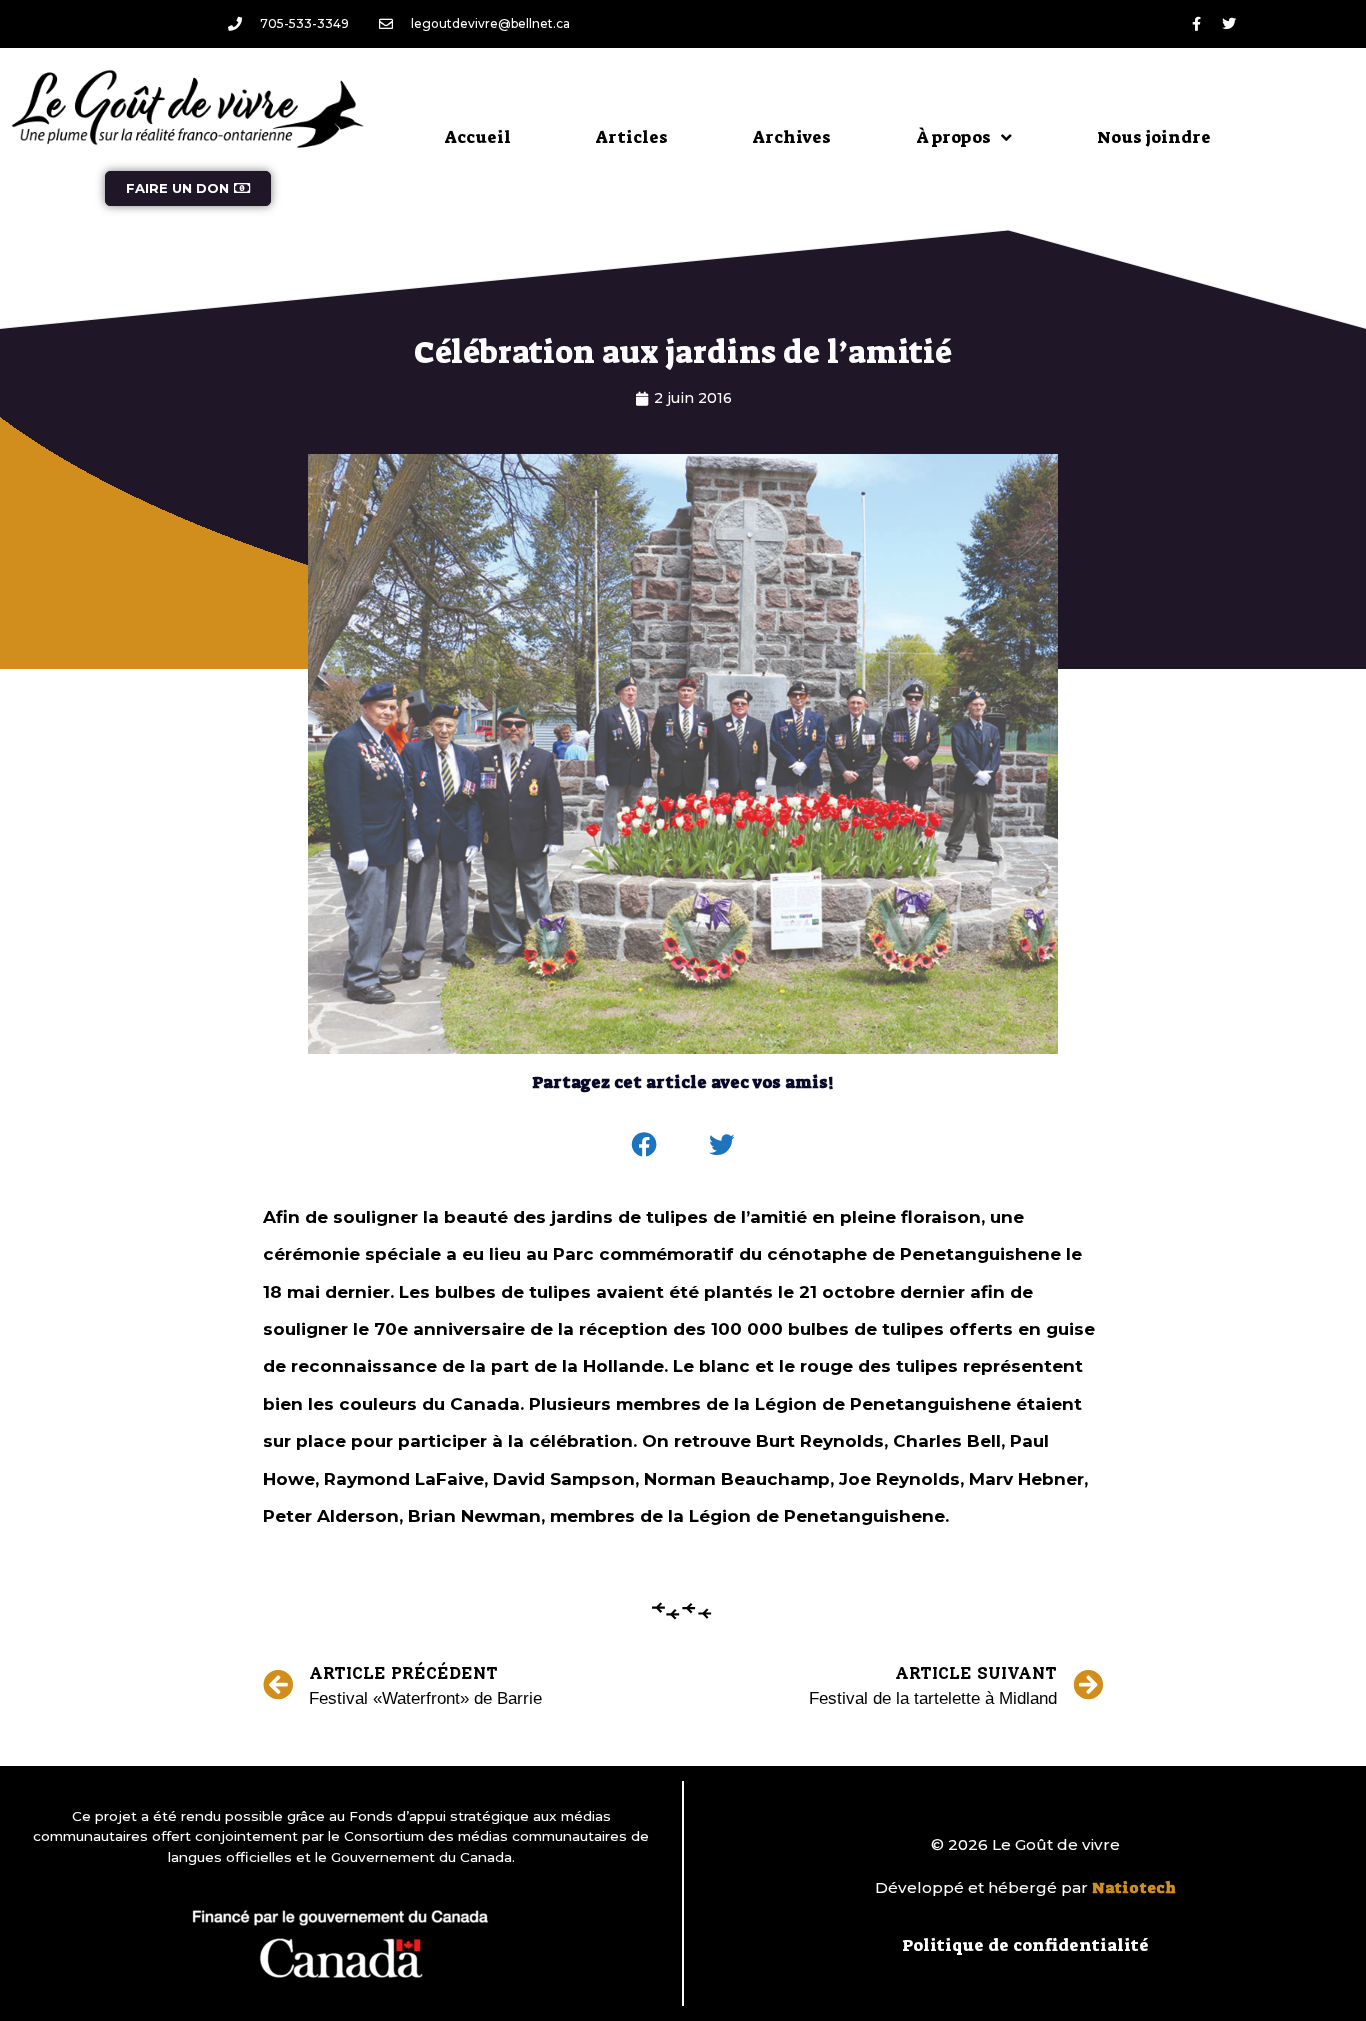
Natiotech (1134, 1888)
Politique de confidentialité (1025, 1945)
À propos (953, 137)
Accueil (478, 137)
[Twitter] (1229, 24)
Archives (792, 137)
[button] (645, 1145)
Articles (632, 137)
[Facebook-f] (1196, 24)
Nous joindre (1154, 137)
